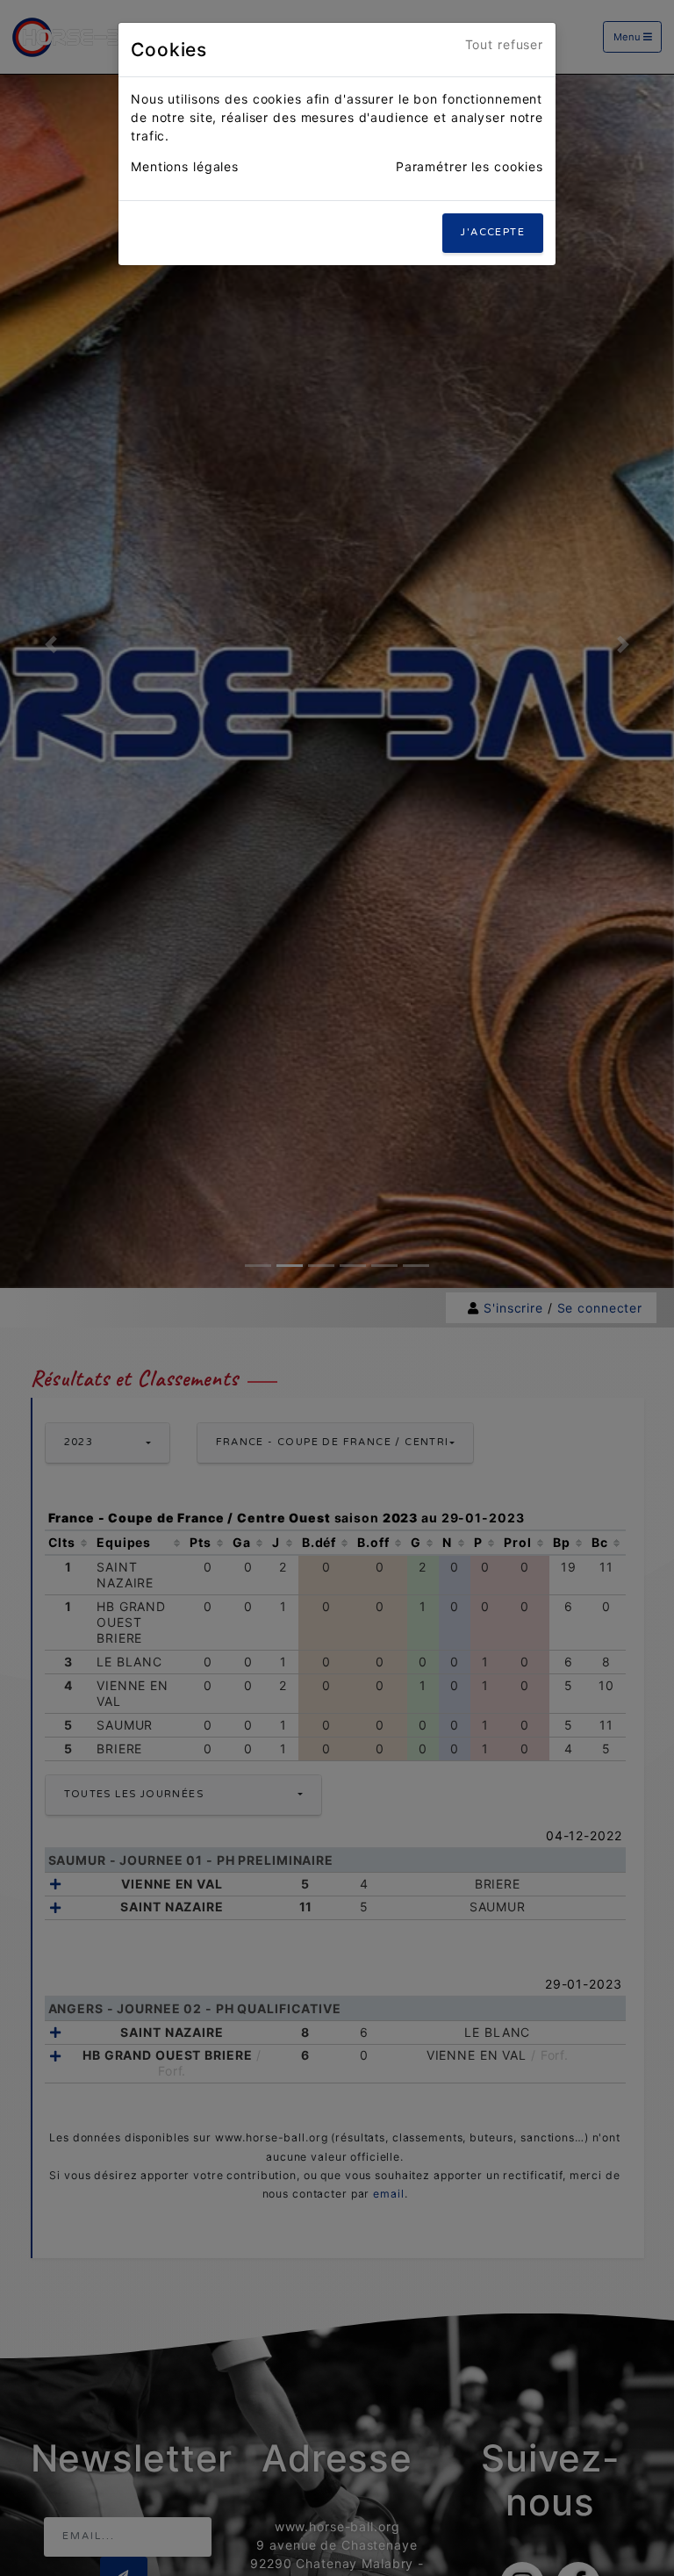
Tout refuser (505, 44)
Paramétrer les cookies (470, 166)
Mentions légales (185, 166)
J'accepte (493, 232)
